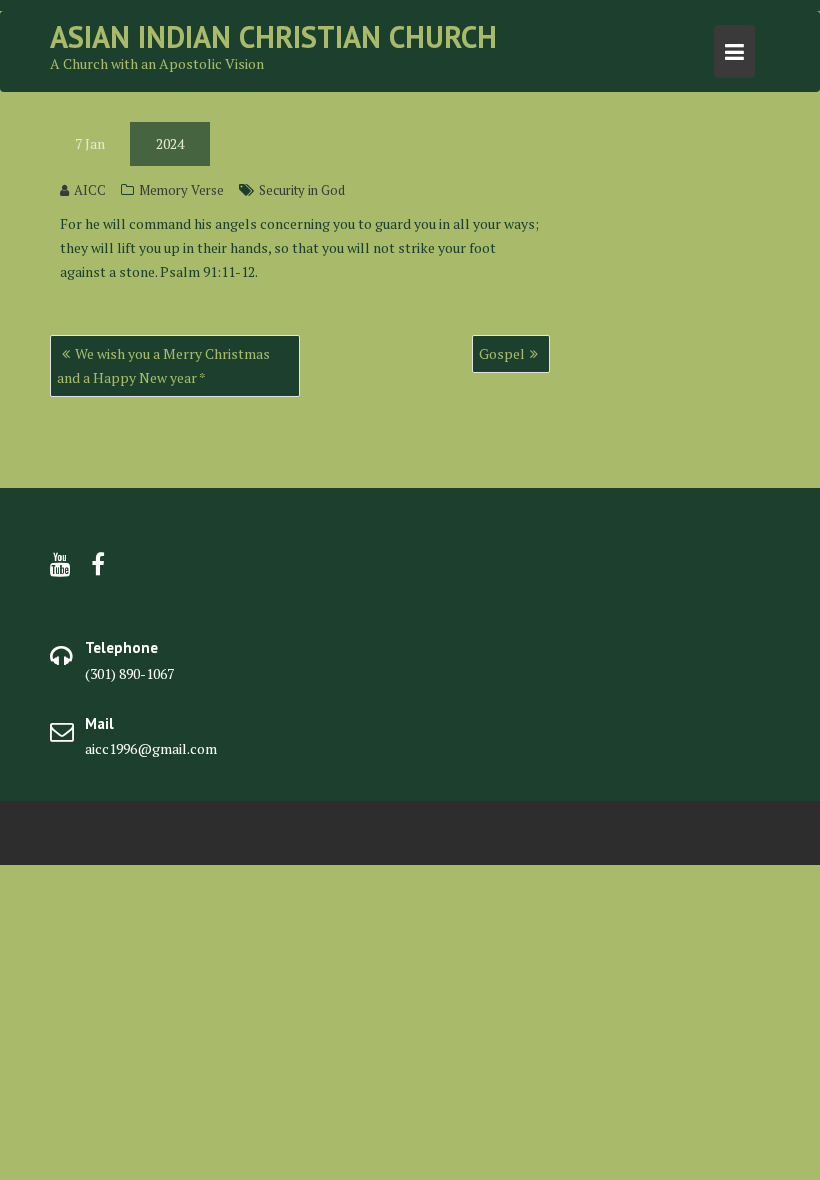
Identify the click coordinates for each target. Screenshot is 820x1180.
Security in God (302, 190)
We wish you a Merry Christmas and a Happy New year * (163, 365)
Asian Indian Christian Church (273, 36)
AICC (90, 190)
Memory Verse (181, 190)
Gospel (502, 353)
